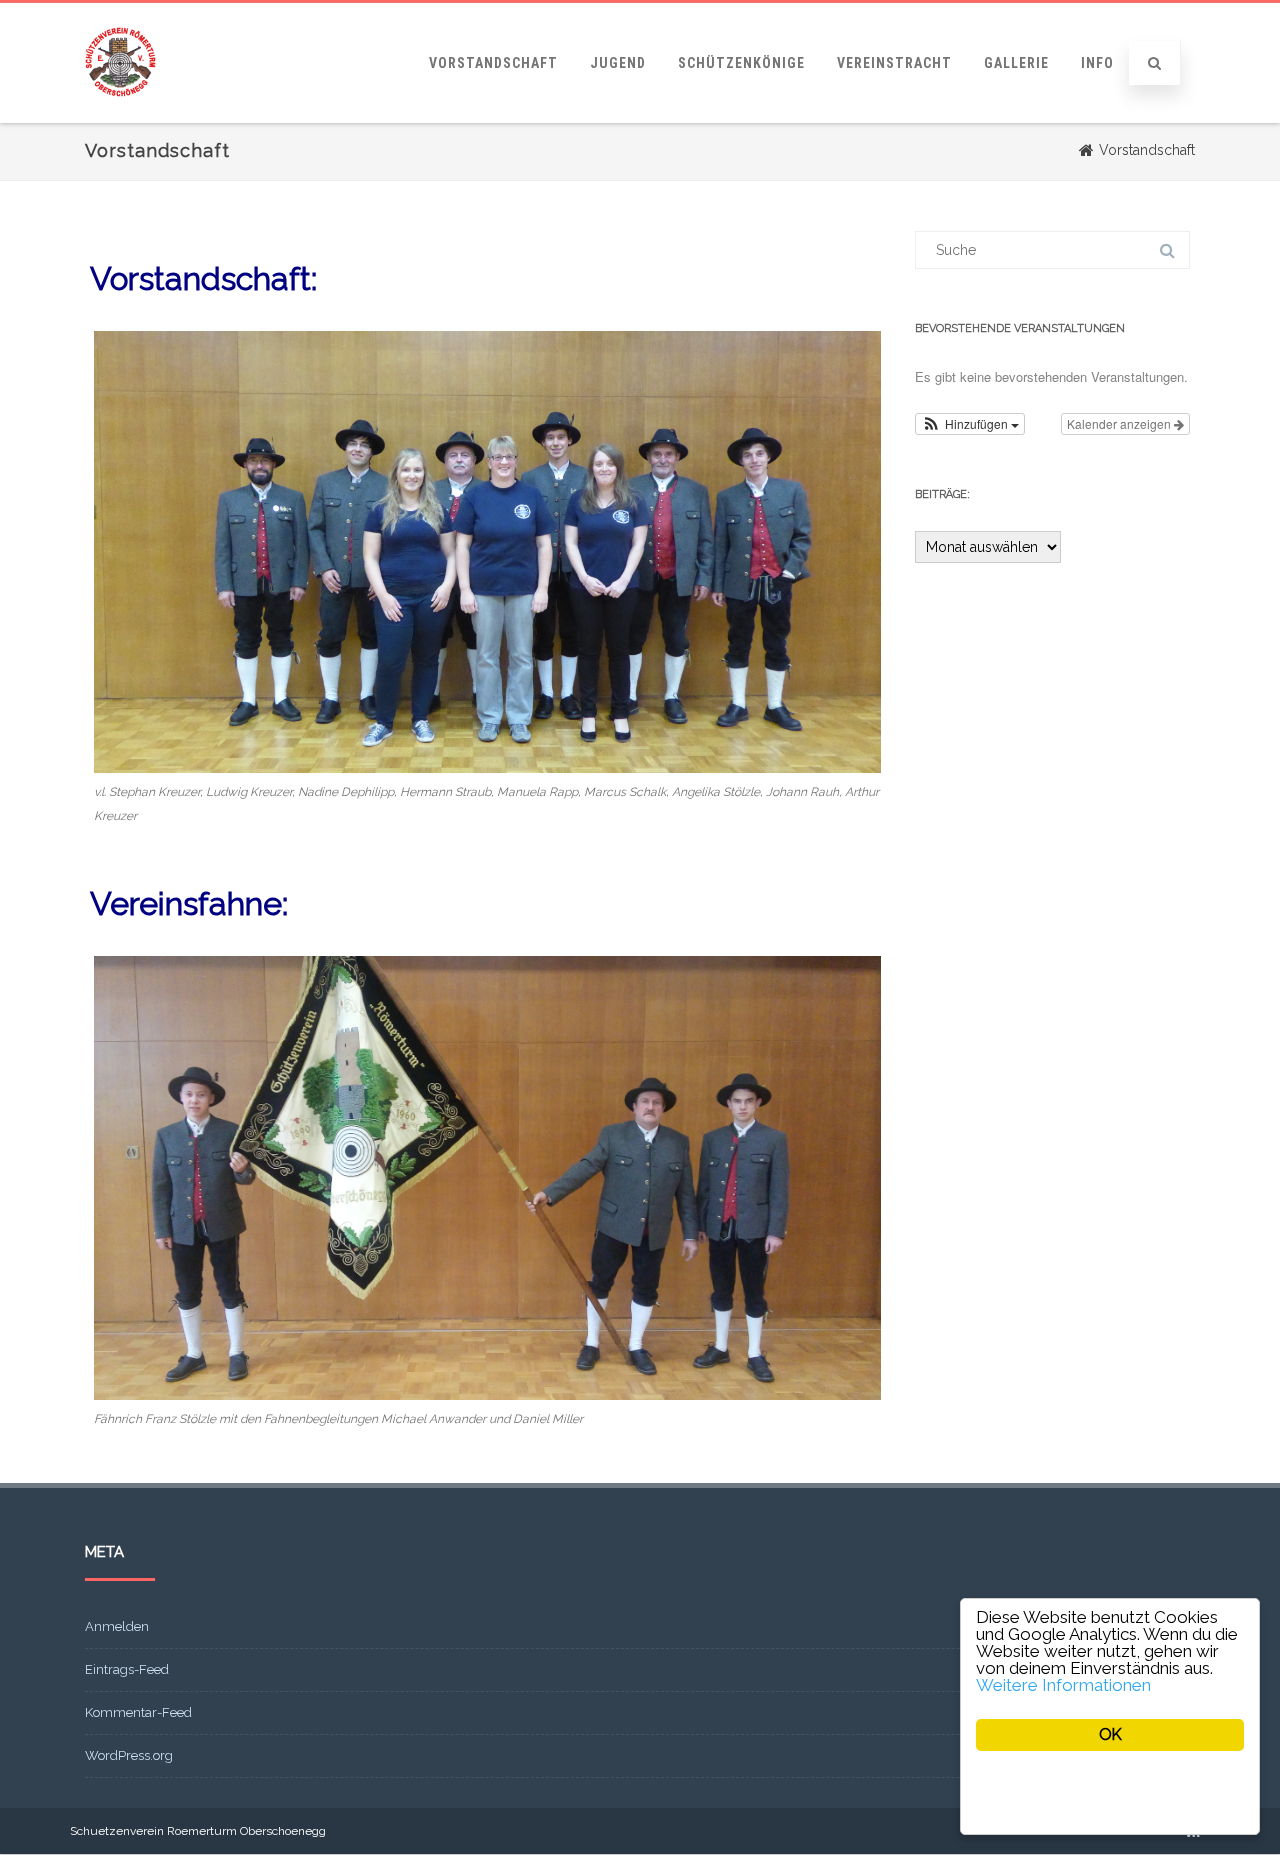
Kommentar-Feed (138, 1712)
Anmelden (117, 1626)
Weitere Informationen (1063, 1685)
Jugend (618, 63)
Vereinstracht (894, 63)
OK (1110, 1734)
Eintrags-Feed (127, 1669)
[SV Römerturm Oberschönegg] (120, 116)
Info (1097, 63)
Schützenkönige (741, 63)
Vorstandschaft (493, 63)
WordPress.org (129, 1755)
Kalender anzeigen (1120, 423)
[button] (970, 424)
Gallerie (1016, 63)
